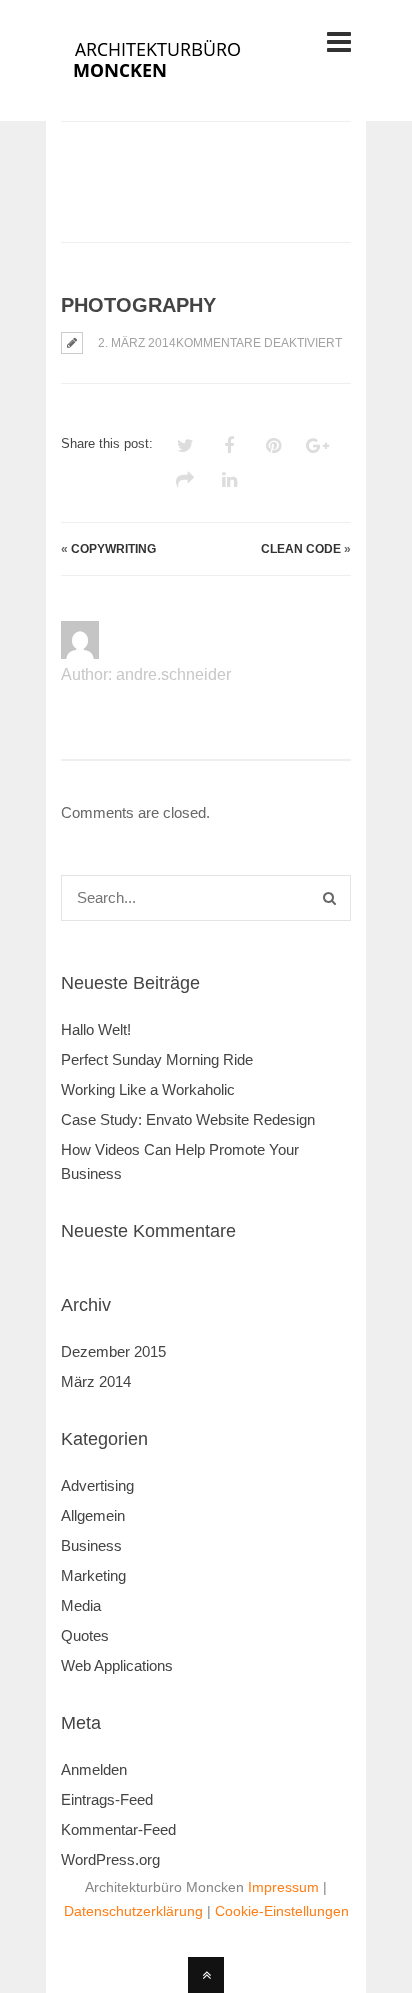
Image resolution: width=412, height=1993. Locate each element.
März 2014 (96, 1381)
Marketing (93, 1575)
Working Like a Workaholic (148, 1089)
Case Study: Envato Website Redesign (188, 1119)
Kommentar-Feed (118, 1829)
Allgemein (93, 1515)
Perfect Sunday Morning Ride (157, 1059)
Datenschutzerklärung (133, 1911)
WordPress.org (110, 1859)
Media (81, 1605)
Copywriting (113, 549)
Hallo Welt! (96, 1029)
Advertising (97, 1485)
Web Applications (117, 1665)
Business (91, 1545)
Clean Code (301, 549)
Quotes (85, 1635)
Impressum (283, 1887)
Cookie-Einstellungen (282, 1911)
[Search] (329, 898)
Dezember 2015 (113, 1351)
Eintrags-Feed (107, 1799)
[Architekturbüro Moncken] (183, 82)
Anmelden (94, 1769)
